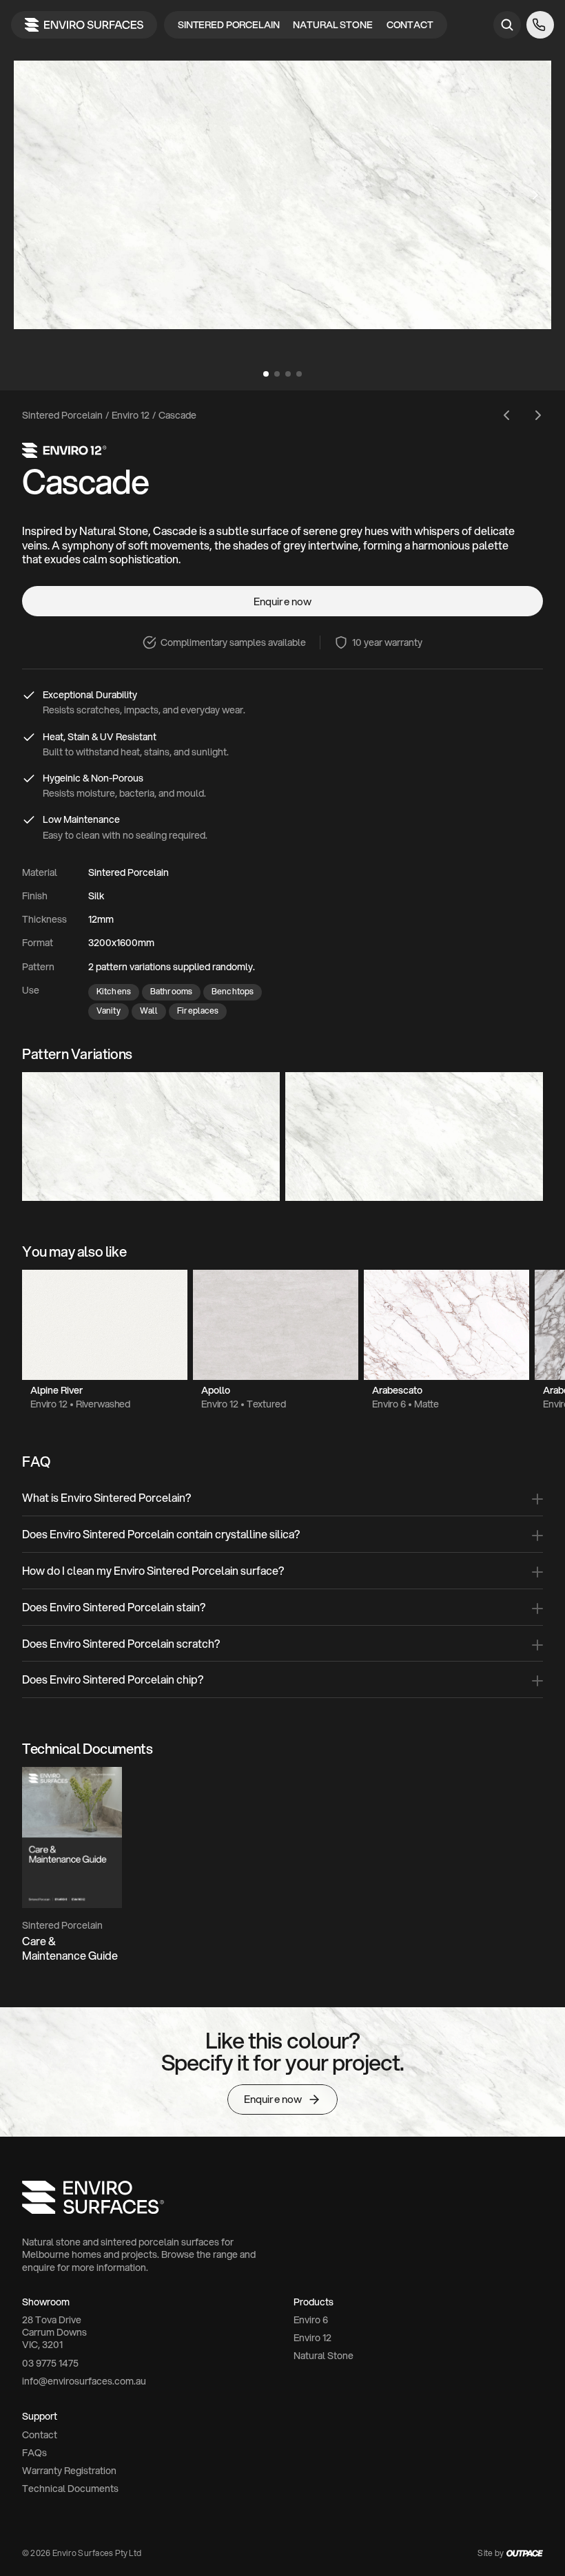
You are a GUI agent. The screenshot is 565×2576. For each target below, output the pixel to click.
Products (314, 2302)
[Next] (535, 195)
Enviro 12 (131, 415)
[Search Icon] (507, 25)
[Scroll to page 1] (265, 374)
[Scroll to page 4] (300, 374)
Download (55, 1838)
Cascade (177, 415)
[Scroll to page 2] (277, 374)
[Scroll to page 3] (288, 374)
